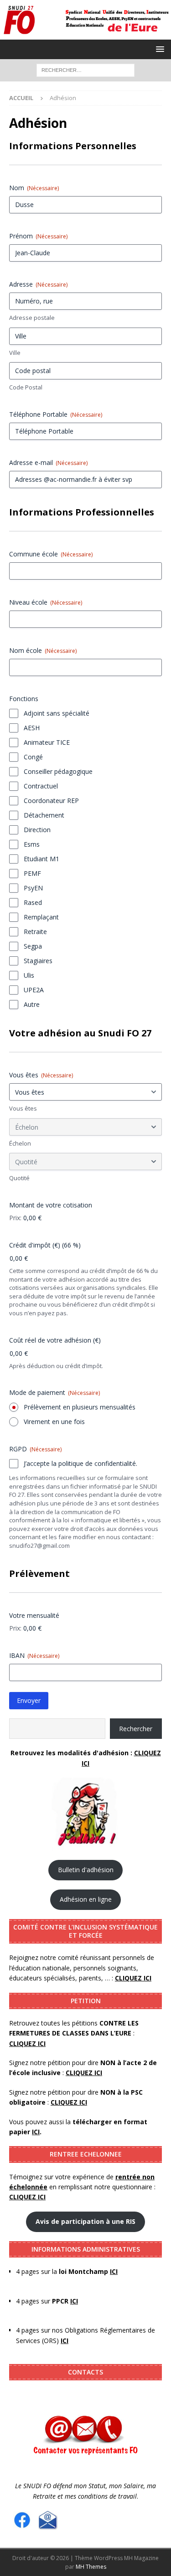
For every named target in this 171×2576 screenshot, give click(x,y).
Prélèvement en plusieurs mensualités (80, 1407)
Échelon (20, 1143)
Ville (15, 353)
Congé (33, 757)
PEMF (32, 873)
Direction (37, 830)
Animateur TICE (47, 742)
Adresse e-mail (48, 462)
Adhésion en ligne (86, 1899)
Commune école (51, 554)
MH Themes (91, 2567)
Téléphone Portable (56, 414)
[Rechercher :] (85, 69)
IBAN (34, 1655)
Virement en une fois (54, 1422)
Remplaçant (41, 917)
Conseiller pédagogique (58, 771)
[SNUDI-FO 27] (85, 34)
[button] (158, 49)
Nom (34, 188)
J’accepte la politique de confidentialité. (80, 1463)
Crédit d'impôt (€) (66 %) (45, 1245)
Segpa (33, 946)
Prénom (38, 236)
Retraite (35, 932)
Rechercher (136, 1729)
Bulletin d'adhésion (86, 1870)
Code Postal (26, 387)
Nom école (43, 650)
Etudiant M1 (41, 859)
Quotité (19, 1178)
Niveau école (46, 602)
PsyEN (33, 888)
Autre (32, 1004)
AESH (32, 728)
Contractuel (41, 786)
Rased (33, 902)
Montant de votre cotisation (51, 1205)
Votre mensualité (34, 1615)
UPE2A (34, 990)
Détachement (44, 815)
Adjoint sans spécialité (57, 713)
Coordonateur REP (51, 801)
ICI (65, 2341)
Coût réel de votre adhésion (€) (55, 1340)
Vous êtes (41, 1075)
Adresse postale (32, 318)
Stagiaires (38, 961)
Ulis (29, 975)
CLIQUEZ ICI (84, 2073)
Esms (32, 844)
